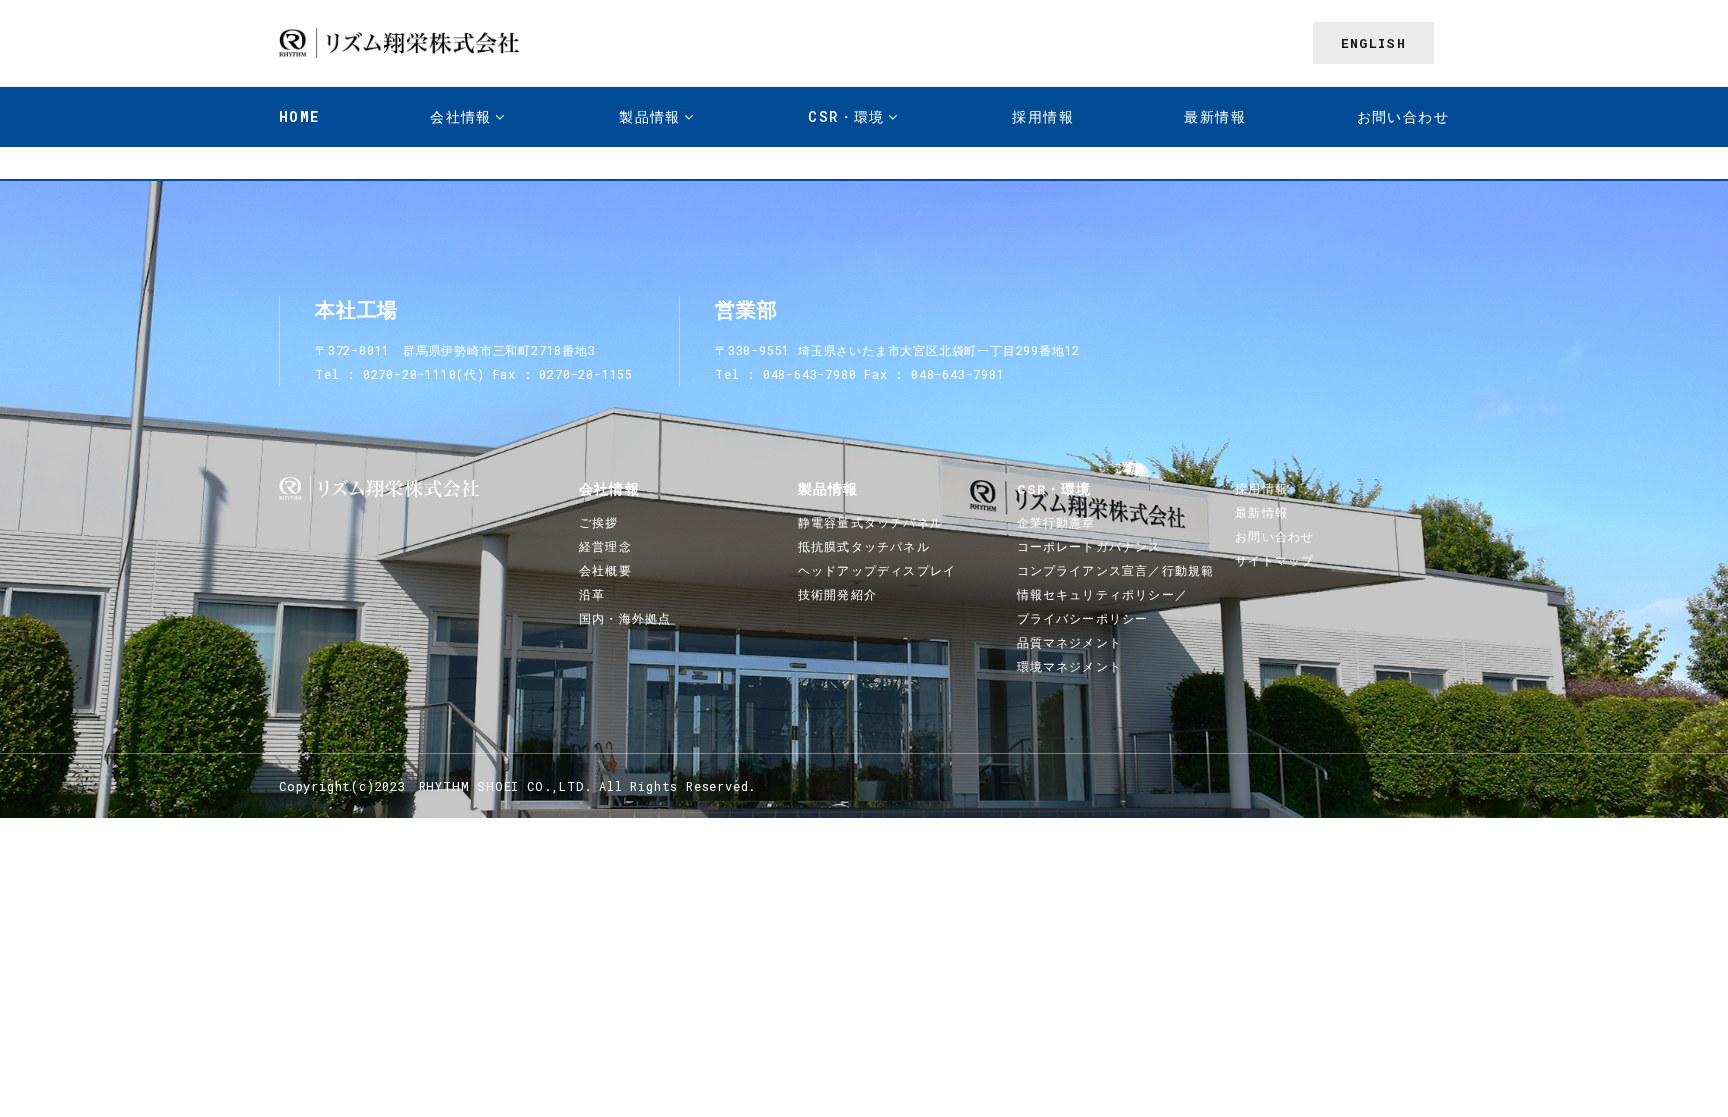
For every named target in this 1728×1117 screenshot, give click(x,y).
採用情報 (1043, 116)
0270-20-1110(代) (424, 374)
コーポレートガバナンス (1089, 546)
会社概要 (605, 570)
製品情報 (828, 489)
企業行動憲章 (1056, 522)
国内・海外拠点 (625, 618)
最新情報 (1215, 116)
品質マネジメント (1070, 642)
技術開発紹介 (837, 594)
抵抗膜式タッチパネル (864, 546)
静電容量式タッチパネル (870, 522)
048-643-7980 (810, 374)
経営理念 (605, 546)
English (1373, 43)
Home (299, 116)
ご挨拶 (599, 522)
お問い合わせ (1403, 116)
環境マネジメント (1070, 666)
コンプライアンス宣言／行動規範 (1116, 570)
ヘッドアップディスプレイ (877, 570)
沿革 (592, 594)
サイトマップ (1274, 560)
